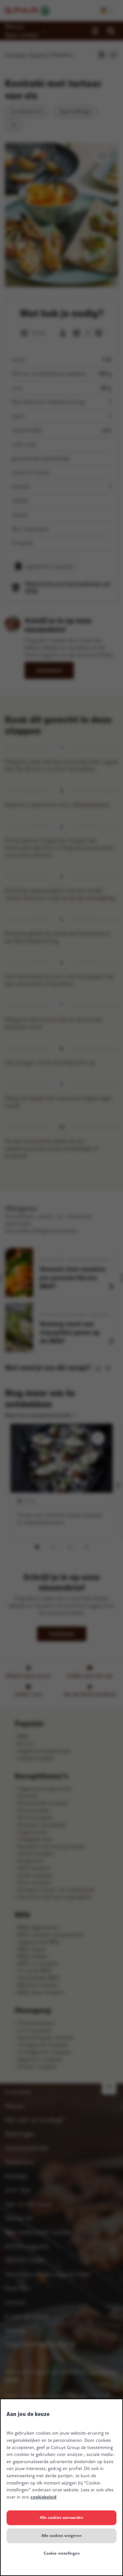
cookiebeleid (43, 2497)
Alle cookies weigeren (61, 2536)
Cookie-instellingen (62, 2553)
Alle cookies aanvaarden (61, 2518)
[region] (61, 2487)
